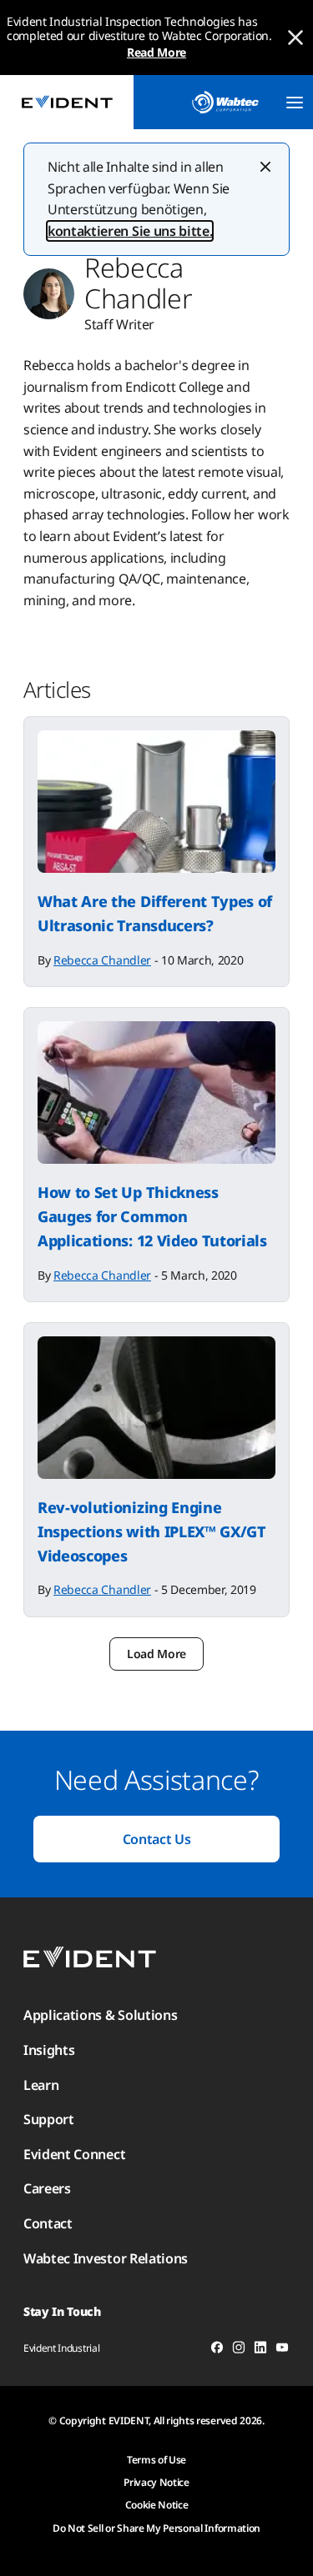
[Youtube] (282, 2350)
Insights (49, 2050)
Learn (41, 2085)
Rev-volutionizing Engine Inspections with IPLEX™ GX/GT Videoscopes (152, 1531)
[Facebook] (217, 2350)
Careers (47, 2188)
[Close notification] (295, 38)
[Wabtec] (225, 102)
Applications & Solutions (100, 2015)
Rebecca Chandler (102, 960)
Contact (48, 2223)
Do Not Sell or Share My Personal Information (156, 2528)
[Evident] (67, 102)
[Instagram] (239, 2350)
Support (49, 2119)
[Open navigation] (295, 103)
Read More (156, 52)
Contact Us (157, 1839)
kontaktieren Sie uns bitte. (130, 231)
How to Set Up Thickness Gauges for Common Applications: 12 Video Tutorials (152, 1216)
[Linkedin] (260, 2350)
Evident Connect (74, 2154)
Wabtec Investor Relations (106, 2258)
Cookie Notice (157, 2505)
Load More (156, 1654)
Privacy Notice (156, 2482)
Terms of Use (156, 2460)
